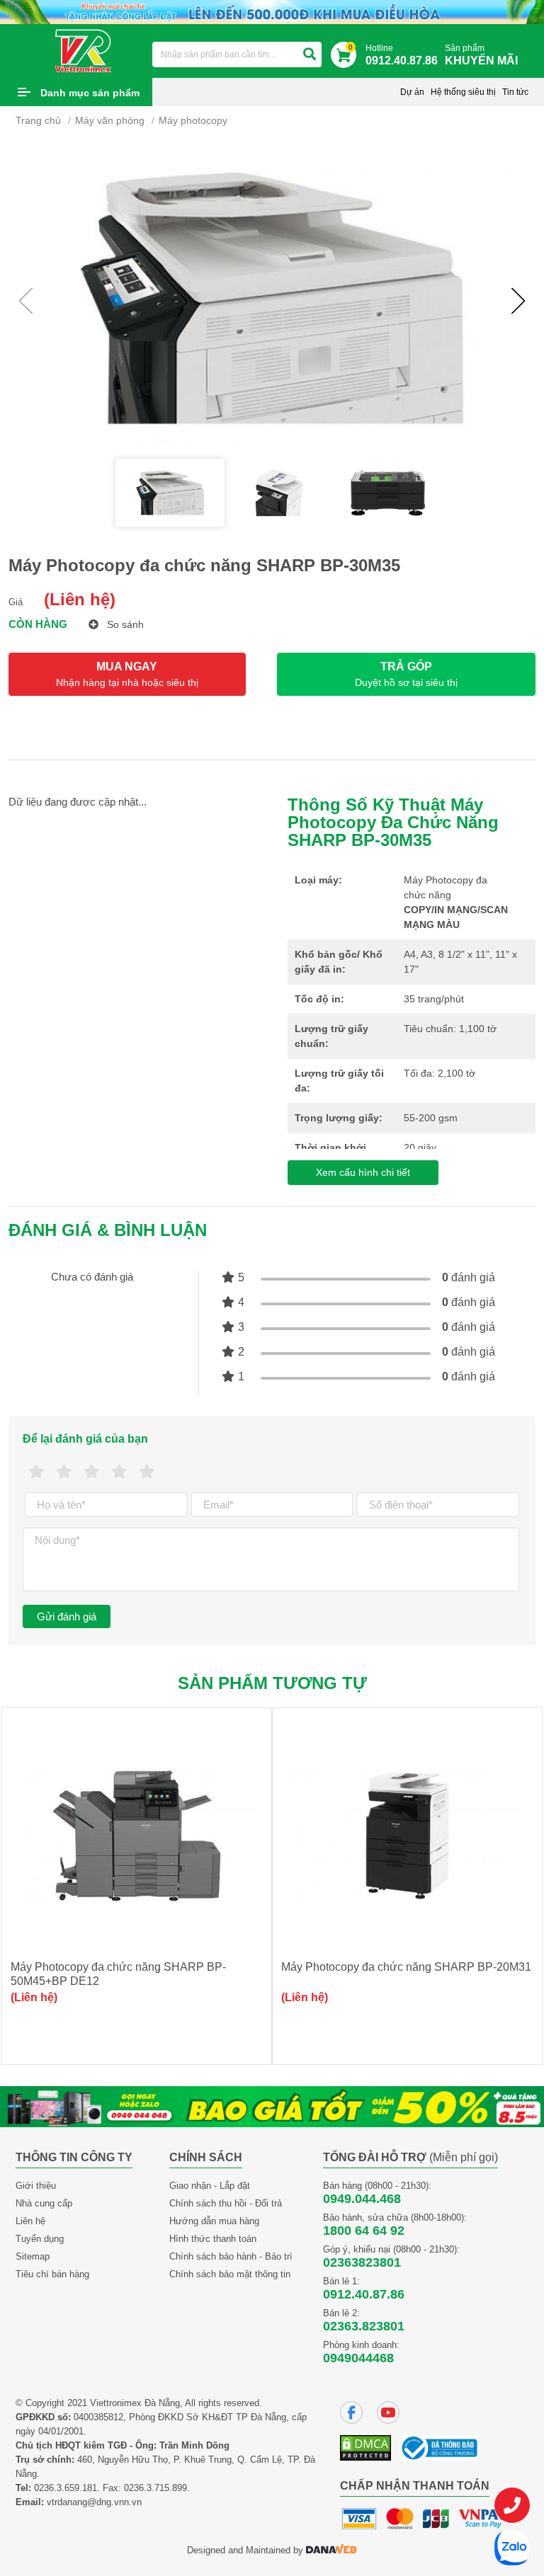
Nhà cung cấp (44, 2203)
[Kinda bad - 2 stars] (64, 1472)
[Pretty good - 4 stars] (119, 1472)
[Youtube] (388, 2412)
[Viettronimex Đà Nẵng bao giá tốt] (272, 2106)
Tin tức (515, 92)
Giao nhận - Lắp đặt (210, 2186)
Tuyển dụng (40, 2239)
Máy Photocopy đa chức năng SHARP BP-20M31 (406, 1967)
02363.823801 (364, 2326)
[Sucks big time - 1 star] (36, 1472)
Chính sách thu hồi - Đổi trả (226, 2203)
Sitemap (33, 2256)
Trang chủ (38, 120)
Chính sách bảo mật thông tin (230, 2274)
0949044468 (358, 2358)
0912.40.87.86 (364, 2294)
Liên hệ (30, 2221)
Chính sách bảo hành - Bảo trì (231, 2256)
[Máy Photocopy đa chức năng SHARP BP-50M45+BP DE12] (137, 1836)
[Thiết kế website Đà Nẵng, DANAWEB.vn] (331, 2550)
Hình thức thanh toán (213, 2239)
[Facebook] (351, 2412)
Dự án (412, 92)
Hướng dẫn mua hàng (214, 2221)
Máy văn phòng (110, 120)
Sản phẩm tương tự (272, 1683)
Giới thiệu (36, 2186)
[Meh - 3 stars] (92, 1472)
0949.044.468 (362, 2199)
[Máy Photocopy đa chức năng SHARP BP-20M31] (407, 1836)
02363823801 (362, 2262)
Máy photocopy (193, 120)
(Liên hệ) (80, 599)
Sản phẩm (481, 55)
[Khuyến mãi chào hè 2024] (272, 11)
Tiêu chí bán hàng (52, 2274)
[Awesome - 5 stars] (147, 1472)
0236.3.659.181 (66, 2488)
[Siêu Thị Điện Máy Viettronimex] (84, 50)
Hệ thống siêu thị (463, 92)
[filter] (310, 55)
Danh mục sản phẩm (90, 93)
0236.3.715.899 (155, 2488)
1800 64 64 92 (364, 2231)
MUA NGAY (127, 674)
